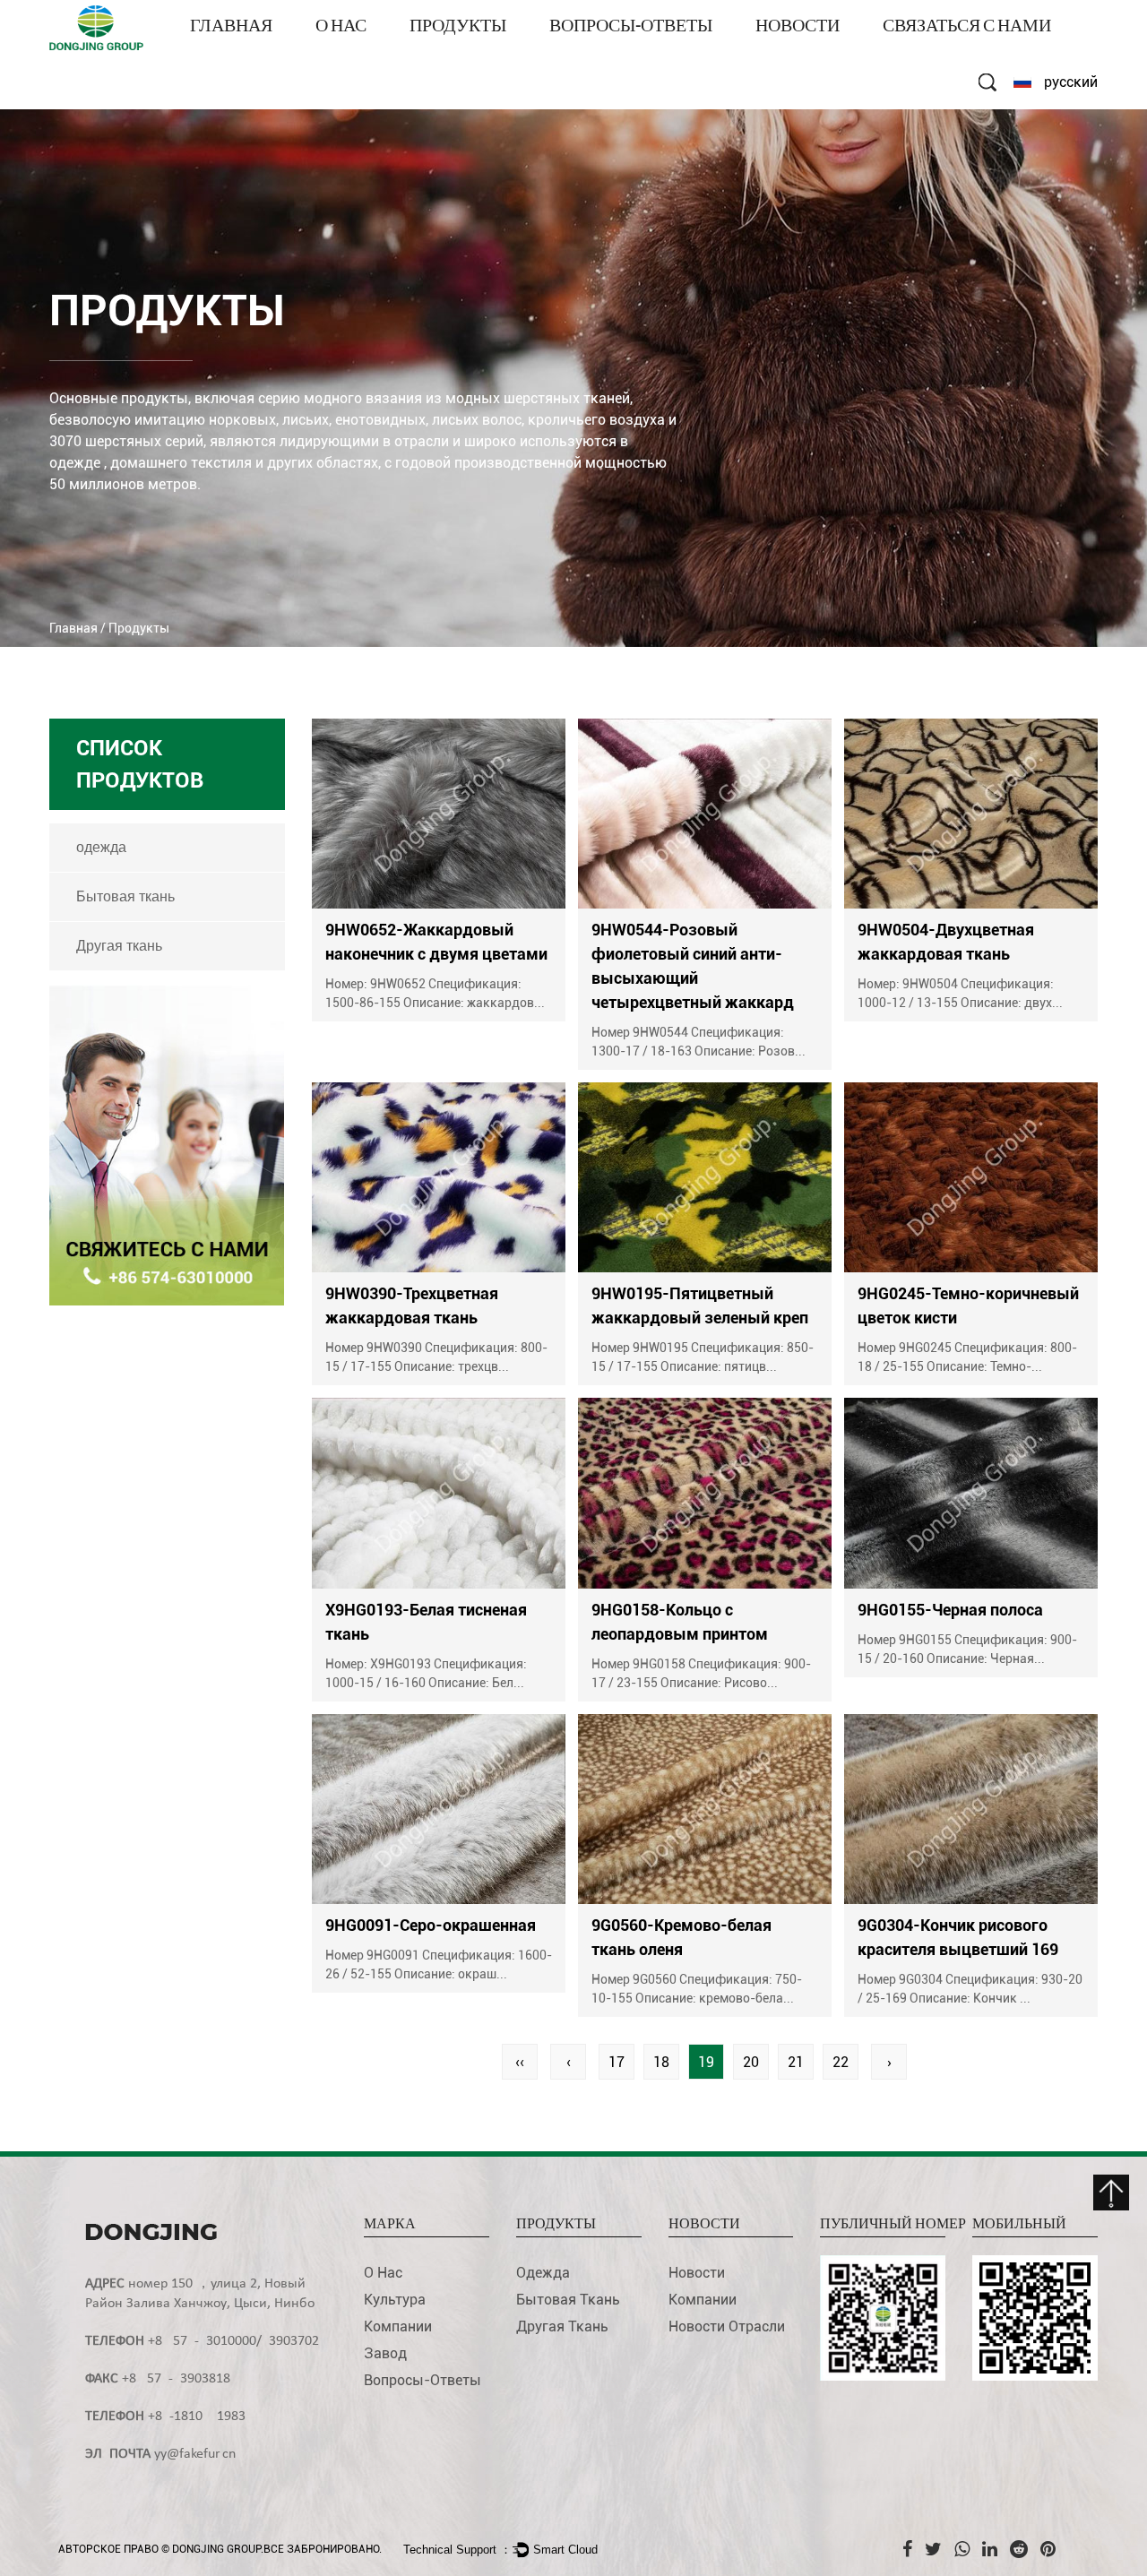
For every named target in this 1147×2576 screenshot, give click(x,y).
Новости (798, 27)
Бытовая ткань (125, 896)
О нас (341, 27)
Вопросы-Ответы (631, 27)
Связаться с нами (967, 27)
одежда (438, 53)
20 (751, 2062)
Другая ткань (119, 946)
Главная (231, 27)
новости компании (819, 53)
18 (661, 2062)
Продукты (458, 27)
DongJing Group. (218, 2549)
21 (796, 2062)
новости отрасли (727, 2326)
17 (617, 2062)
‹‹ (520, 2062)
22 (841, 2062)
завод (385, 2353)
